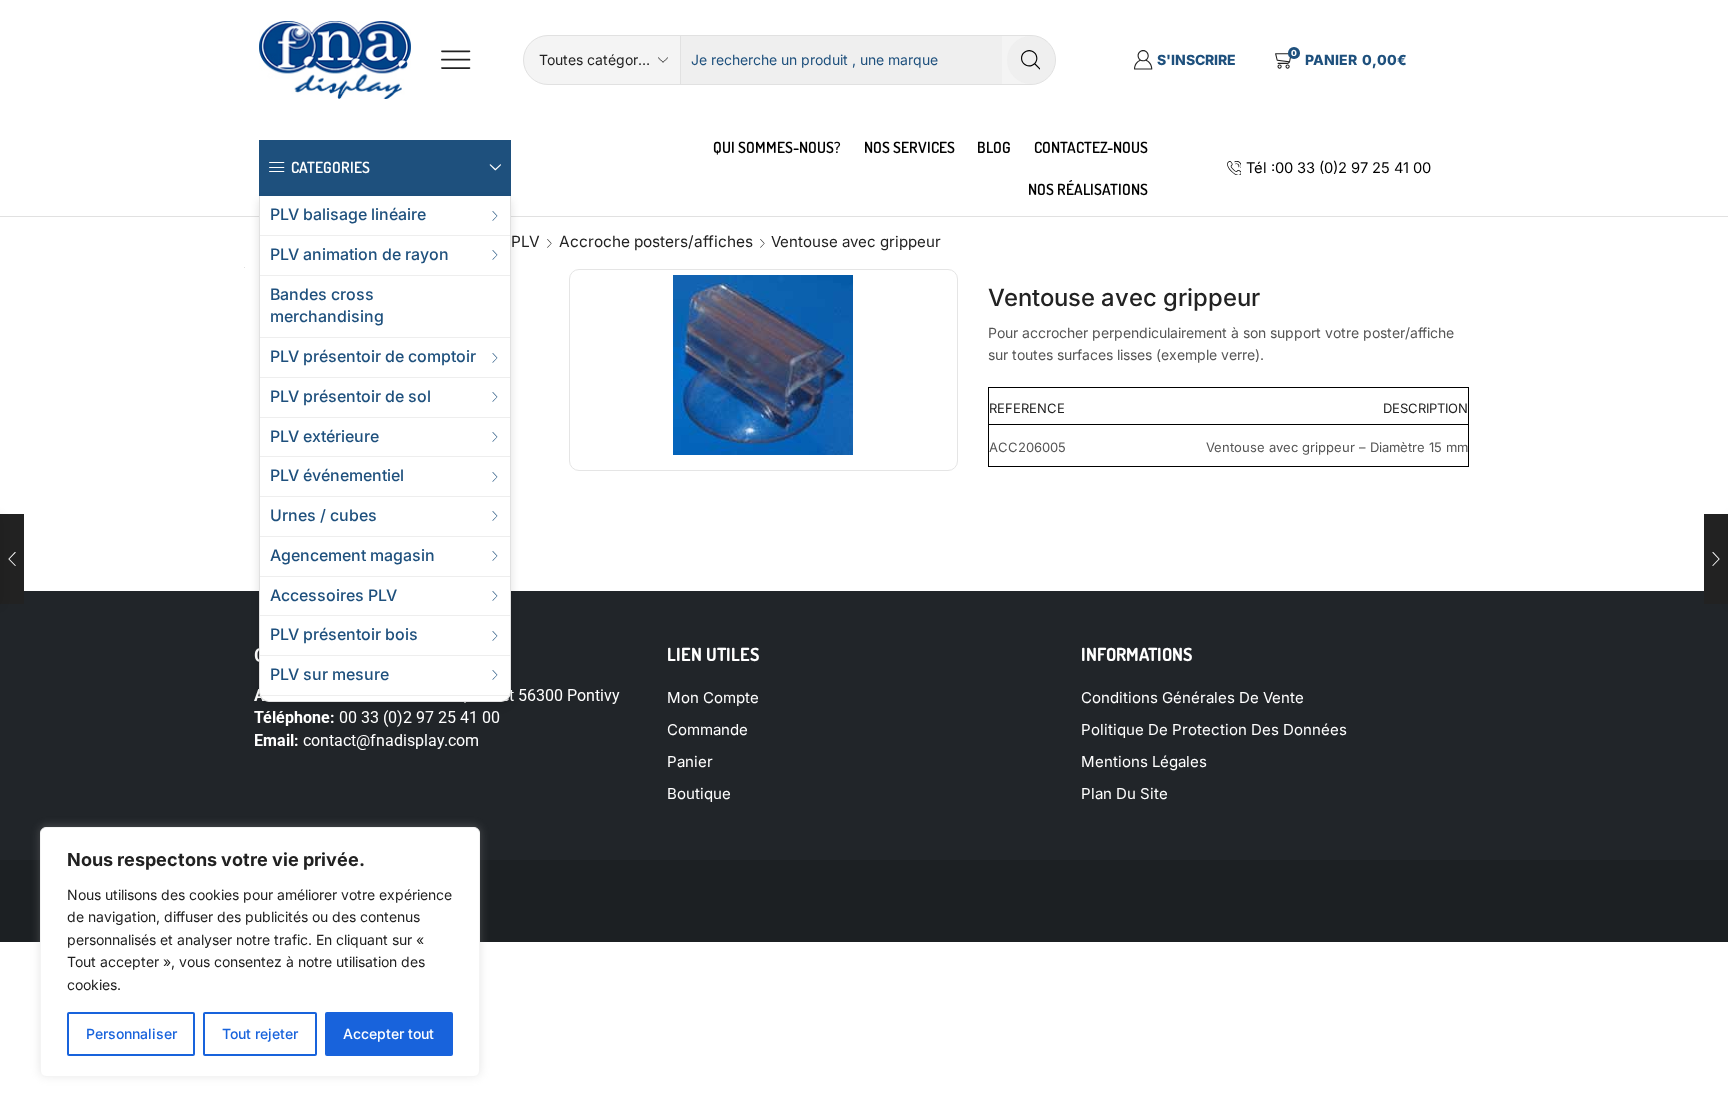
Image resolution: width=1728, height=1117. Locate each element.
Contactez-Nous (1091, 147)
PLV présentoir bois (344, 634)
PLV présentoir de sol (350, 396)
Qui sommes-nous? (777, 147)
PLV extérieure (324, 436)
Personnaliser (131, 1033)
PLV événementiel (337, 475)
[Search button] (1031, 60)
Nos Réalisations (1088, 189)
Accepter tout (388, 1033)
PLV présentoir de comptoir (373, 356)
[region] (260, 952)
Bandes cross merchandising (327, 306)
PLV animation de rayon (359, 254)
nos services (909, 147)
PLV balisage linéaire (348, 214)
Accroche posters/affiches (656, 241)
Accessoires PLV (333, 595)
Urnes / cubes (323, 515)
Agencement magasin (352, 555)
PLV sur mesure (329, 674)
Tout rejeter (260, 1033)
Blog (994, 147)
